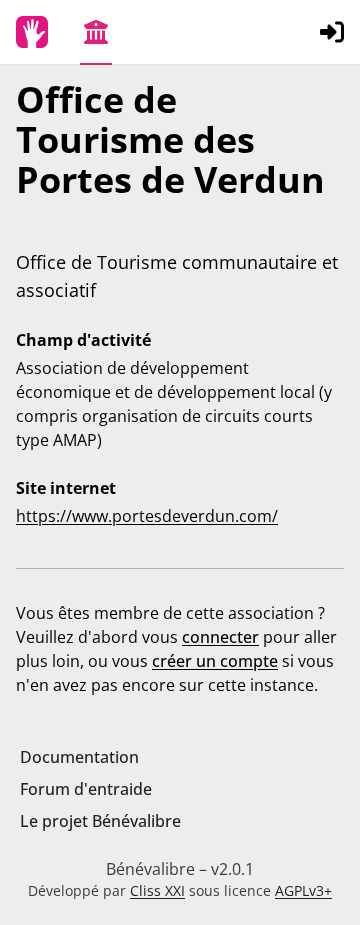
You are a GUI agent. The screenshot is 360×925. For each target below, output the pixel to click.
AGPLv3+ (303, 890)
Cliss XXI (157, 890)
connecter (220, 637)
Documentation (79, 757)
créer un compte (215, 661)
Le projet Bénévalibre (100, 821)
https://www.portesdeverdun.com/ (147, 516)
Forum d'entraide (86, 789)
